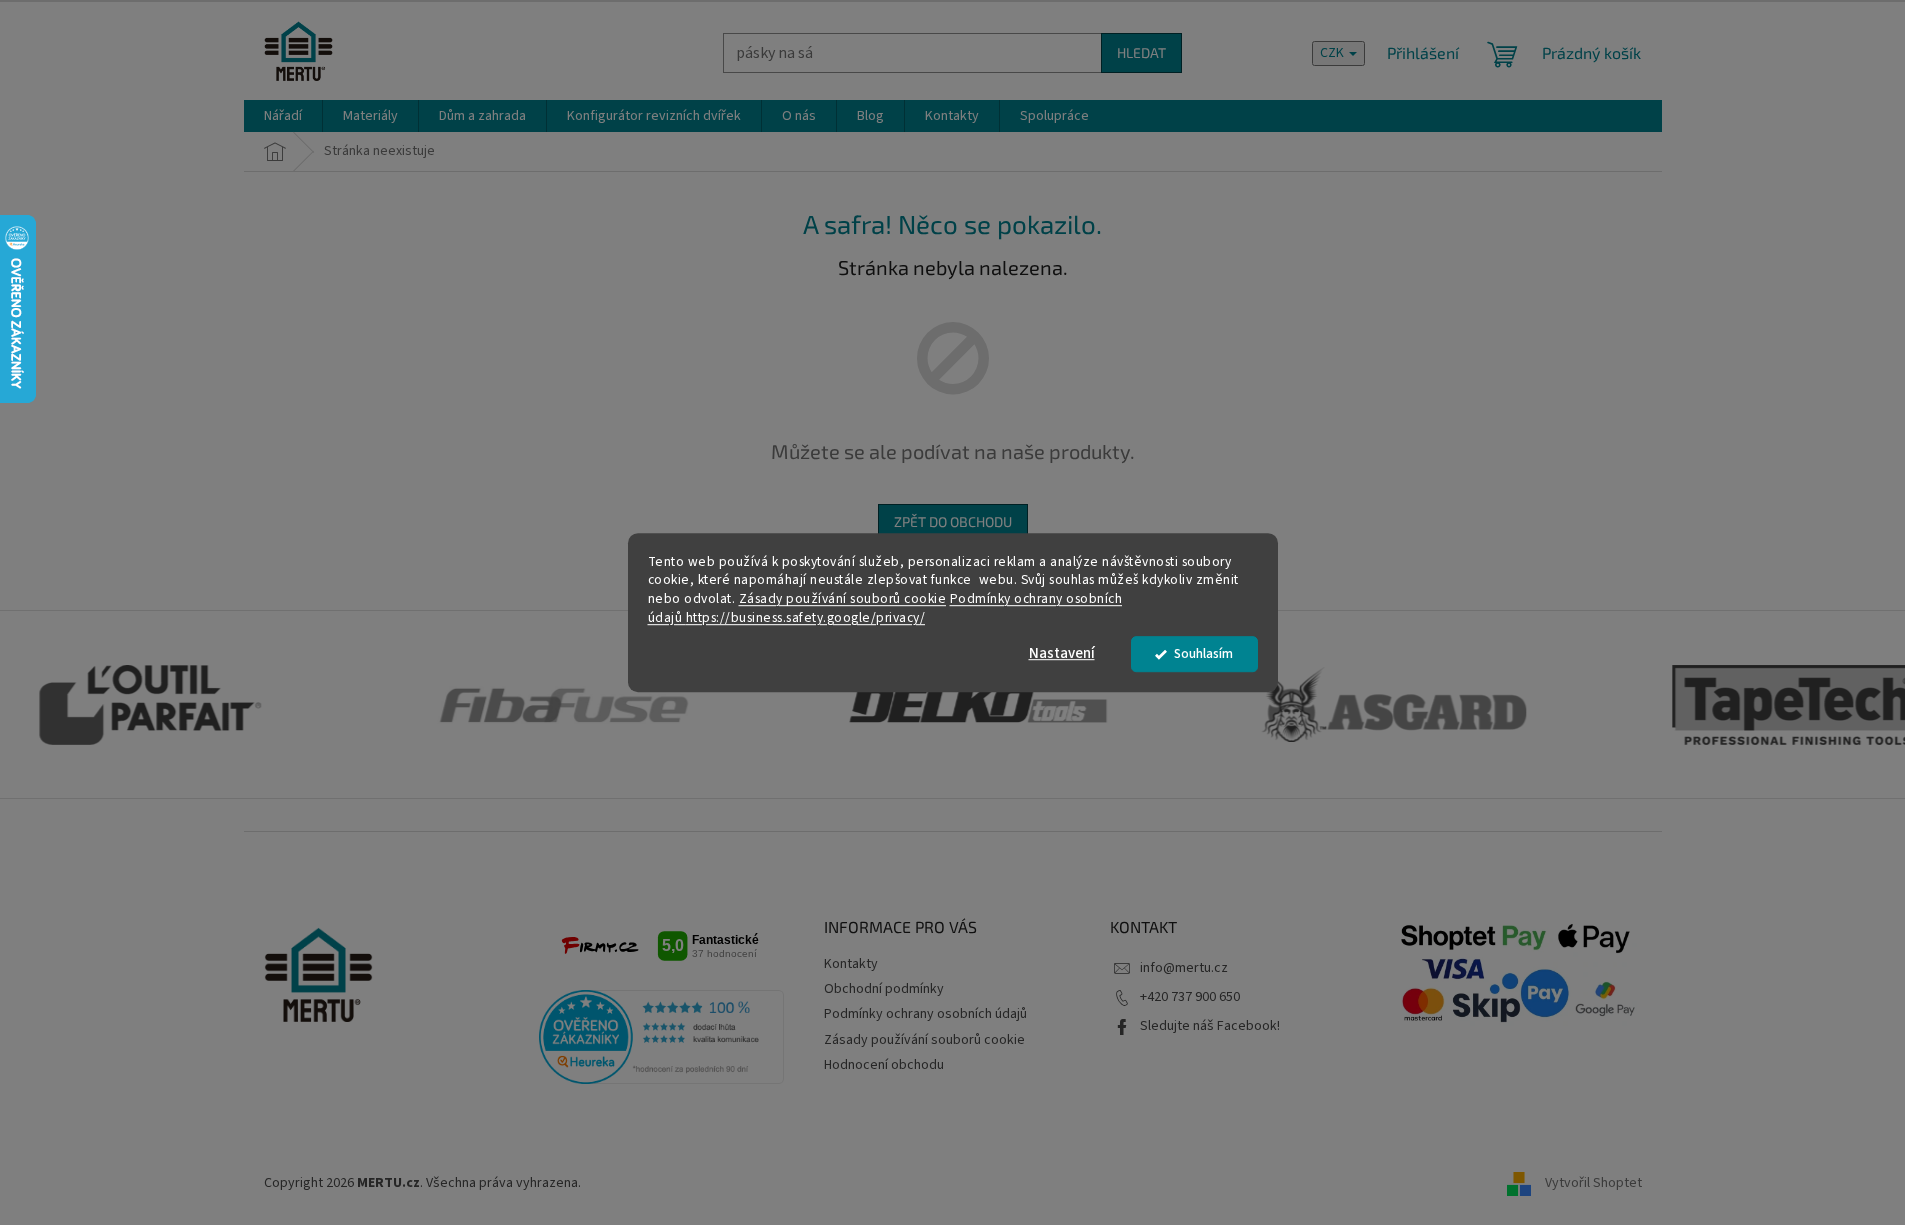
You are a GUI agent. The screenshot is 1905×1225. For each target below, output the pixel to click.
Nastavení (1062, 653)
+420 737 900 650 (1190, 997)
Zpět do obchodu (953, 521)
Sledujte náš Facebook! (1210, 1026)
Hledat (1141, 52)
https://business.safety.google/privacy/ (806, 617)
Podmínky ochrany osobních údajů (925, 1014)
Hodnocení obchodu (884, 1065)
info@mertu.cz (1184, 968)
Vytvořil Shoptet (1593, 1184)
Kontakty (851, 964)
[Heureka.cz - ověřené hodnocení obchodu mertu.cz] (662, 1037)
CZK (1333, 53)
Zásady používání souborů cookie (843, 599)
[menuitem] (283, 116)
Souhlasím (1203, 653)
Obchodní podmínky (884, 989)
